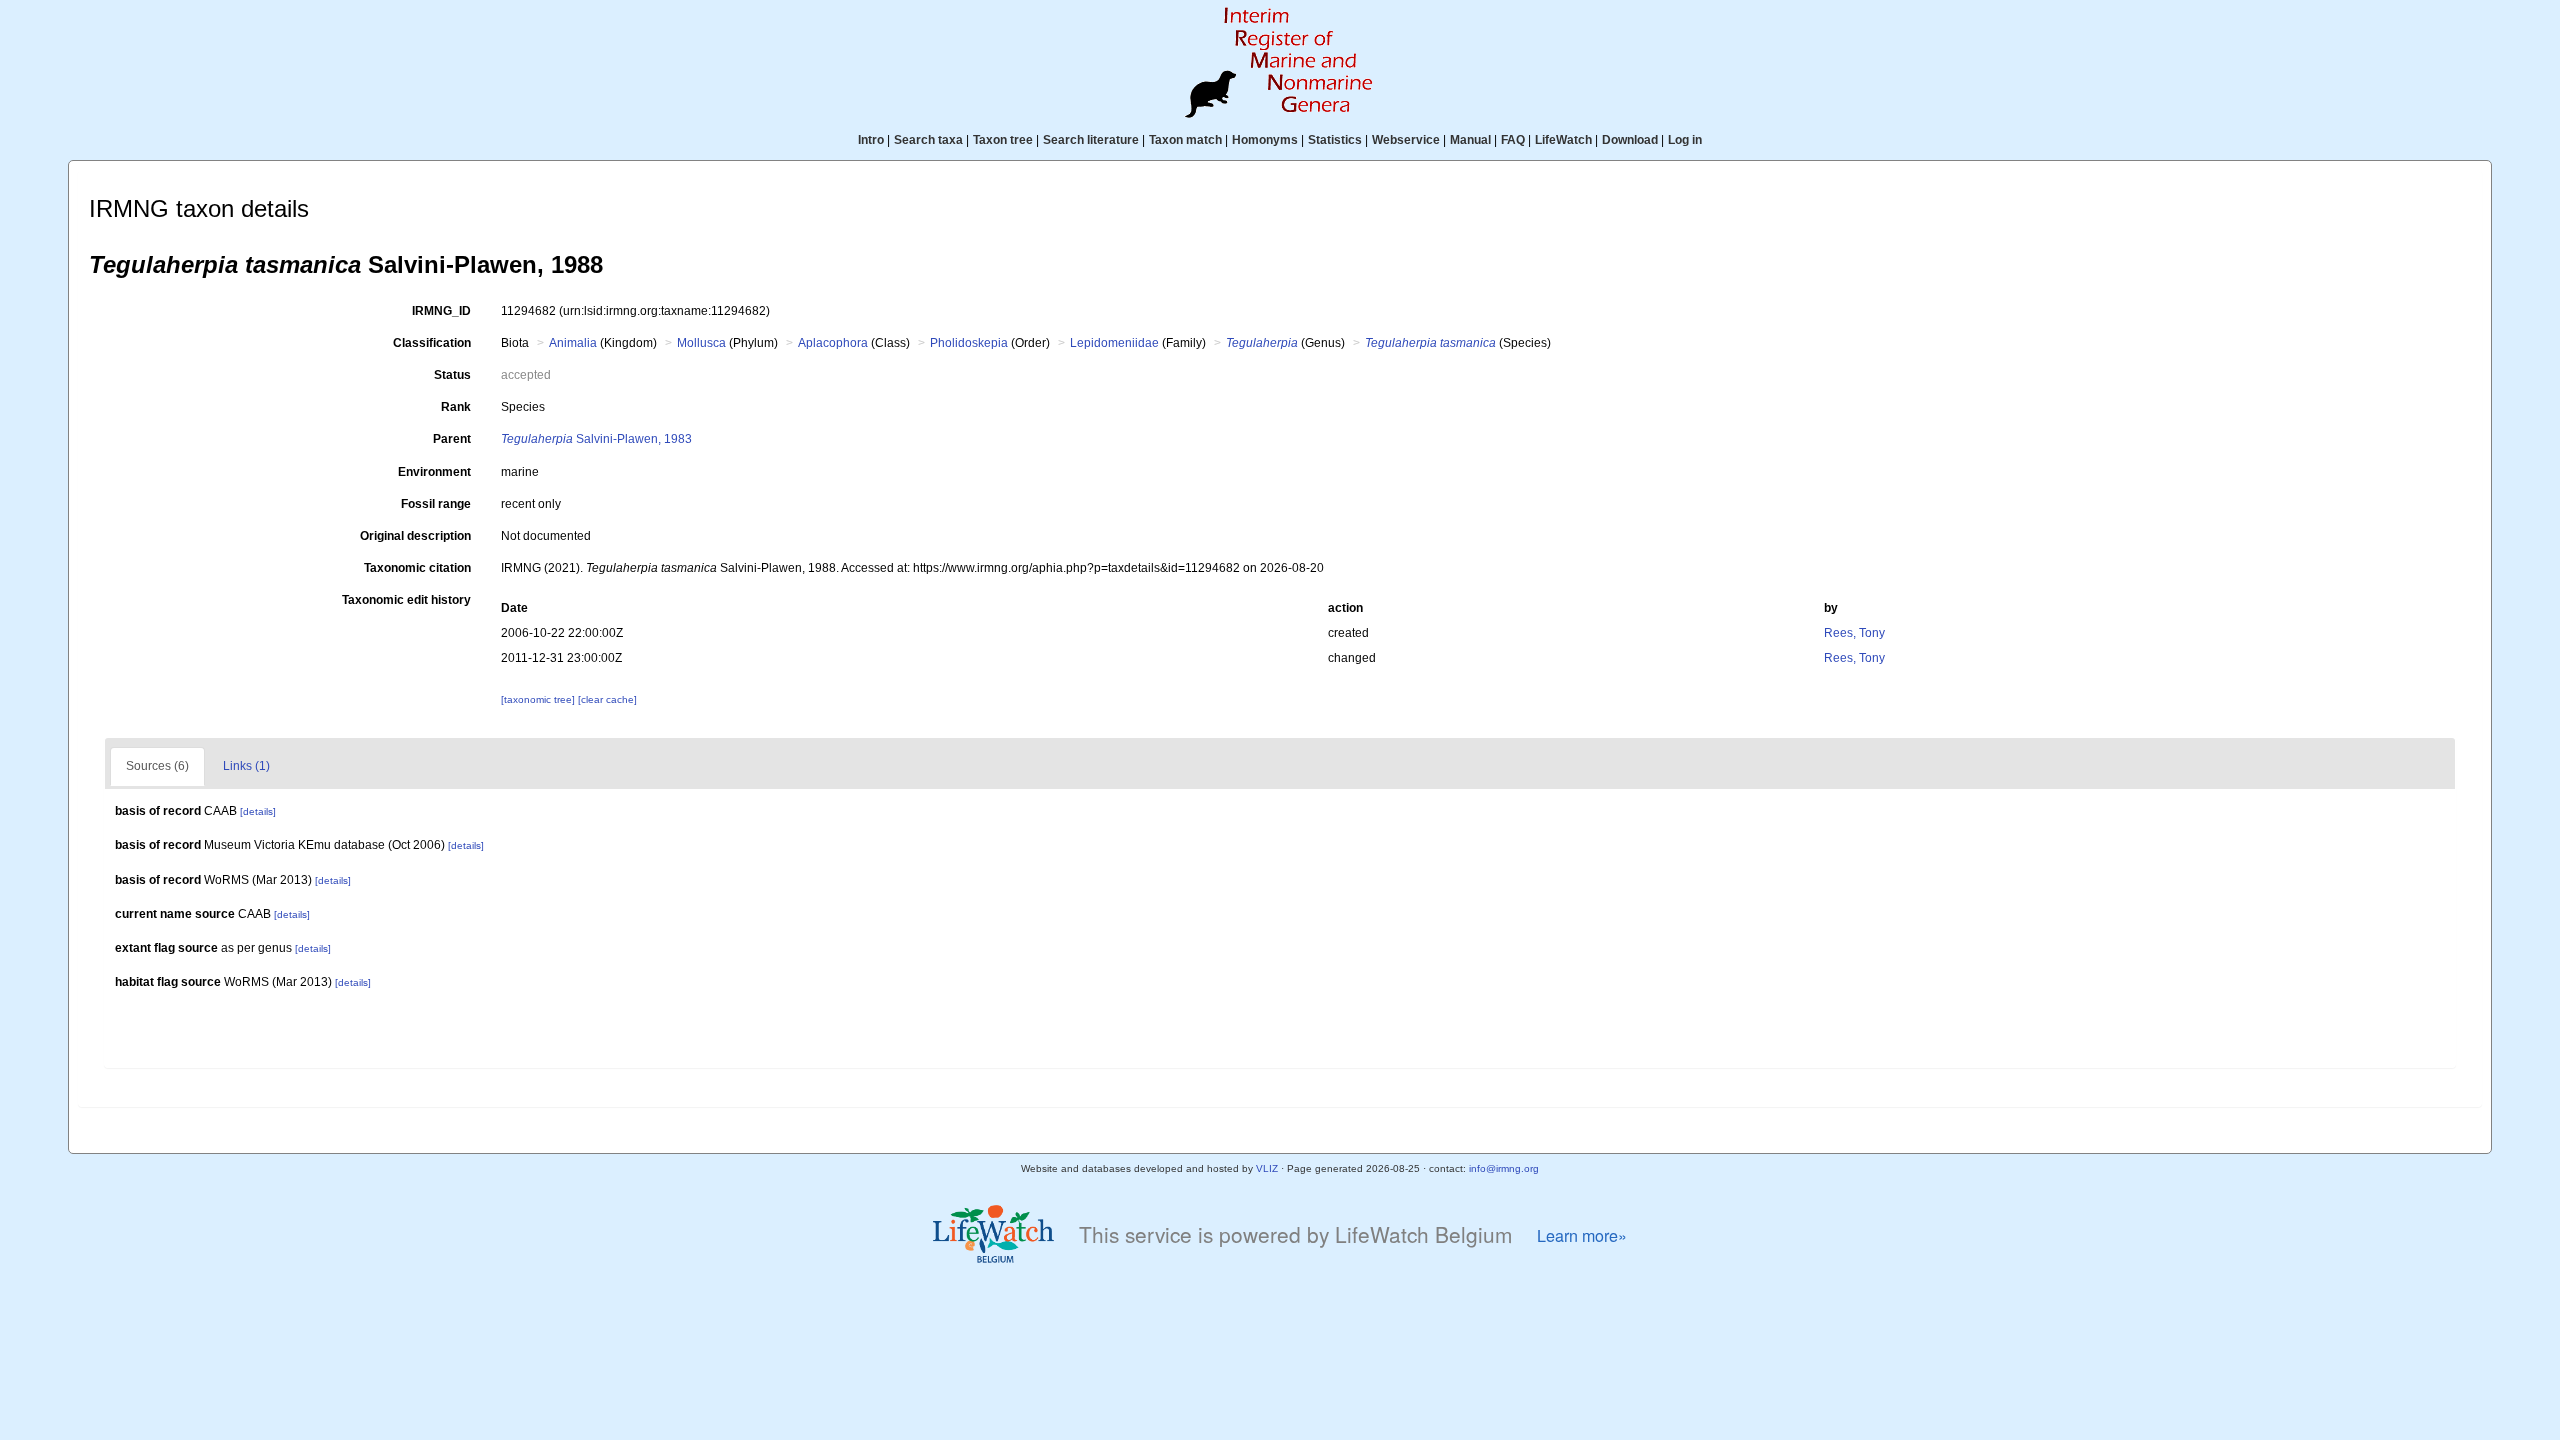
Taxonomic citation (417, 568)
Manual (1470, 140)
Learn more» (1582, 1235)
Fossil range (436, 504)
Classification (432, 343)
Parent (452, 439)
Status (452, 375)
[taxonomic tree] (539, 699)
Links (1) (246, 766)
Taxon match (1185, 140)
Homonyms (1265, 140)
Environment (434, 472)
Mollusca (701, 343)
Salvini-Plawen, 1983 (596, 439)
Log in (1685, 140)
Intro (871, 140)
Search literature (1091, 140)
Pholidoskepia (969, 343)
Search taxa (928, 140)
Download (1630, 140)
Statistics (1335, 140)
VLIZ (1267, 1168)
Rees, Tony (1854, 633)
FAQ (1513, 140)
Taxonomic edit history (406, 600)
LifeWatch (1563, 140)
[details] (258, 811)
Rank (456, 407)
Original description (415, 536)
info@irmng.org (1504, 1168)
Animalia (573, 343)
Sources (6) (157, 766)
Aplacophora (833, 343)
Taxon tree (1003, 140)
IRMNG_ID (441, 311)
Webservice (1406, 140)
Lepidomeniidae (1114, 343)
